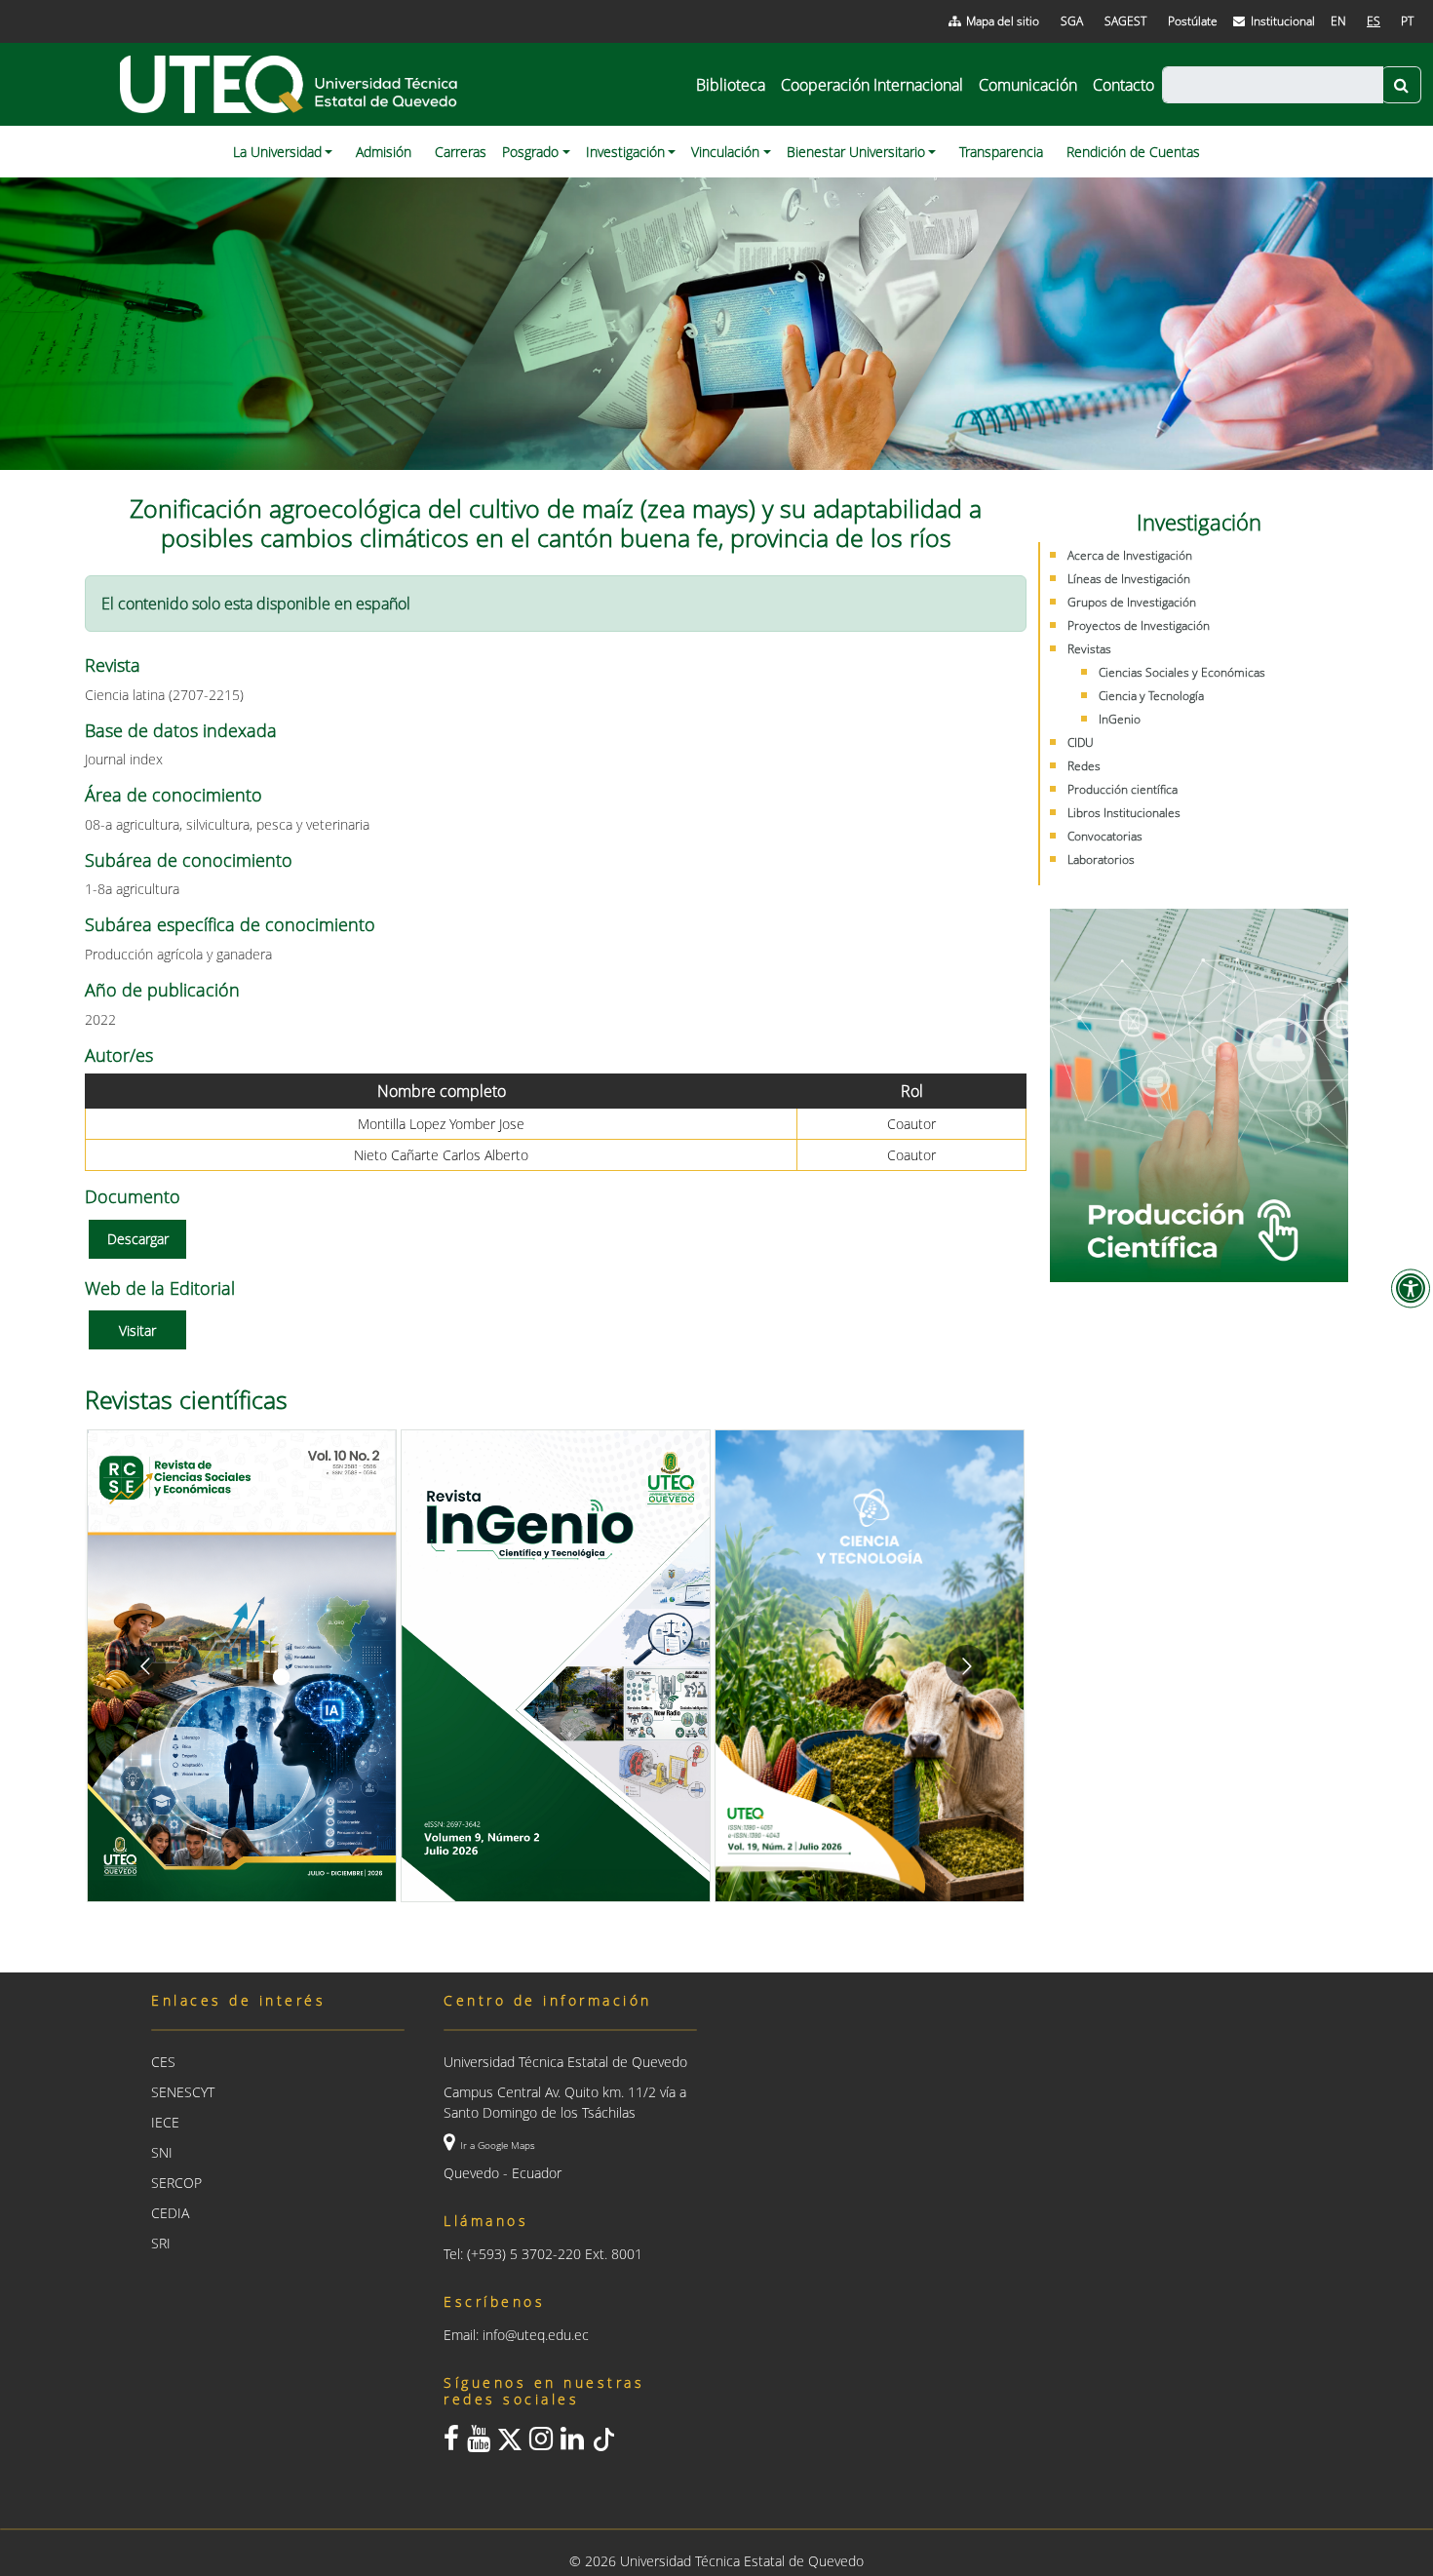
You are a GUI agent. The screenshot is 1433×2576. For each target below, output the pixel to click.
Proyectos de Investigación (1139, 625)
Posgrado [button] (530, 152)
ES (1374, 21)
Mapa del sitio (1003, 21)
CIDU (1081, 742)
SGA (1072, 21)
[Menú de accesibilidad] (1411, 1288)
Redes (1084, 766)
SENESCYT (183, 2092)
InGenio (1120, 719)
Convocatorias (1105, 836)
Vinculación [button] (725, 152)
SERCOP (176, 2183)
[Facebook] (451, 2443)
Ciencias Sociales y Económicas (1182, 672)
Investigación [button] (625, 152)
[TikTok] (603, 2443)
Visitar (137, 1330)
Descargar (138, 1239)
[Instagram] (541, 2443)
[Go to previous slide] (145, 1666)
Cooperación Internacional (872, 85)
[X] (510, 2443)
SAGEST (1125, 21)
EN (1338, 21)
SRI (161, 2243)
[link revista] (440, 1666)
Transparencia (1001, 152)
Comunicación (1028, 85)
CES (163, 2062)
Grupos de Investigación (1132, 602)
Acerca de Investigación (1130, 555)
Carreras (461, 152)
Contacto (1123, 85)
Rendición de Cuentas (1133, 152)
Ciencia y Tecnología (1151, 696)
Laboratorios (1101, 859)
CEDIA (170, 2213)
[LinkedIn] (572, 2443)
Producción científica (1123, 789)
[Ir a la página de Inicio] (290, 84)
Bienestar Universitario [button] (856, 152)
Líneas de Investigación (1129, 579)
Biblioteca (731, 85)
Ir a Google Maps (498, 2145)
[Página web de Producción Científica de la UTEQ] (1199, 1095)
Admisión (384, 152)
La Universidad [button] (277, 152)
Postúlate (1193, 21)
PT (1407, 21)
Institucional (1283, 21)
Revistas (1089, 649)
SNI (162, 2152)
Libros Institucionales (1124, 813)
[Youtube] (479, 2443)
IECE (165, 2122)
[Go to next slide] (967, 1666)
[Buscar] (1402, 85)
